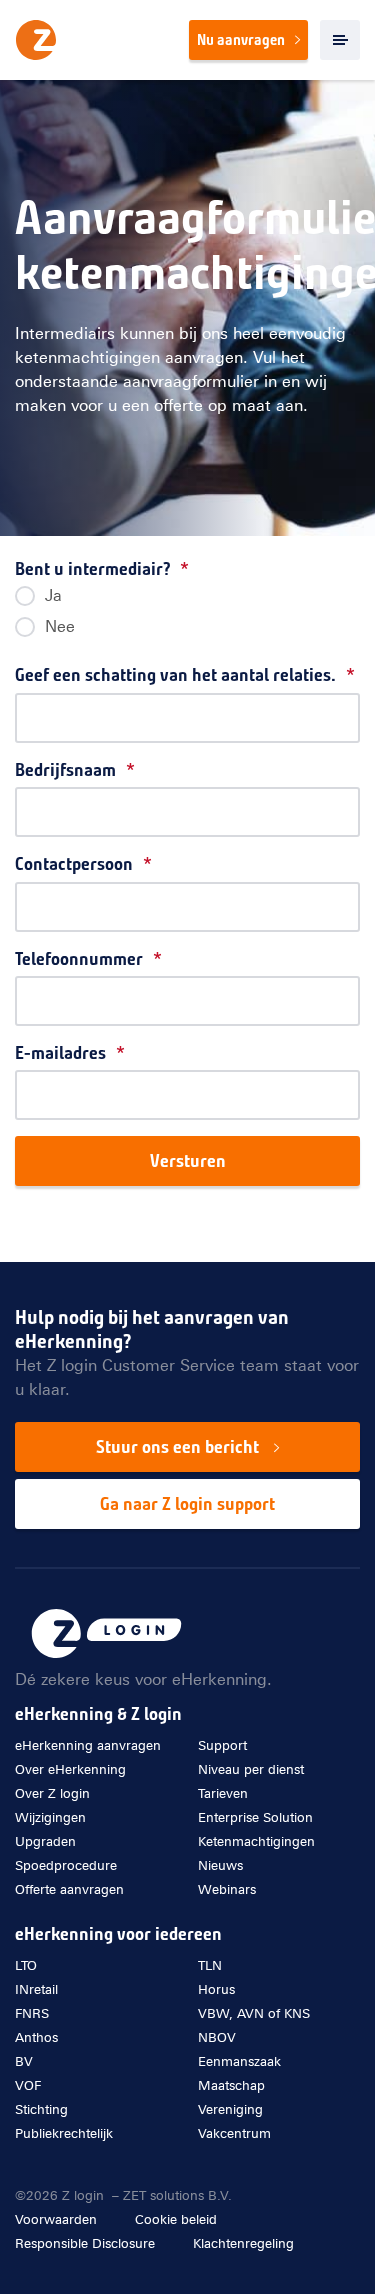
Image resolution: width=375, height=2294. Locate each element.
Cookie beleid (176, 2219)
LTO (26, 1965)
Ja (53, 595)
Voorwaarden (56, 2219)
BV (24, 2061)
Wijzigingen (50, 1817)
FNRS (32, 2013)
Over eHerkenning (70, 1769)
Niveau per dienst (251, 1769)
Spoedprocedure (66, 1865)
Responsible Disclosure (85, 2243)
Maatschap (231, 2085)
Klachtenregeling (243, 2243)
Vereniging (230, 2109)
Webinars (101, 443)
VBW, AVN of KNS (254, 2013)
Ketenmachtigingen (256, 1841)
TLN (210, 1965)
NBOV (217, 2037)
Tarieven (98, 411)
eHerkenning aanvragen (88, 1745)
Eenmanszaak (239, 2061)
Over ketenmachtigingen (153, 347)
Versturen (188, 1161)
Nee (60, 626)
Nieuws (220, 1865)
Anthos (36, 2037)
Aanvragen (106, 379)
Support (222, 1745)
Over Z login (52, 1793)
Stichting (41, 2109)
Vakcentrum (234, 2133)
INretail (36, 1989)
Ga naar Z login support (187, 1504)
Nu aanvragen (241, 40)
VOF (28, 2085)
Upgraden (45, 1841)
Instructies (106, 475)
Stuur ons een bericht (177, 1447)
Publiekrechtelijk (64, 2133)
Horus (216, 1989)
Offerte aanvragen (69, 1889)
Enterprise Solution (255, 1817)
